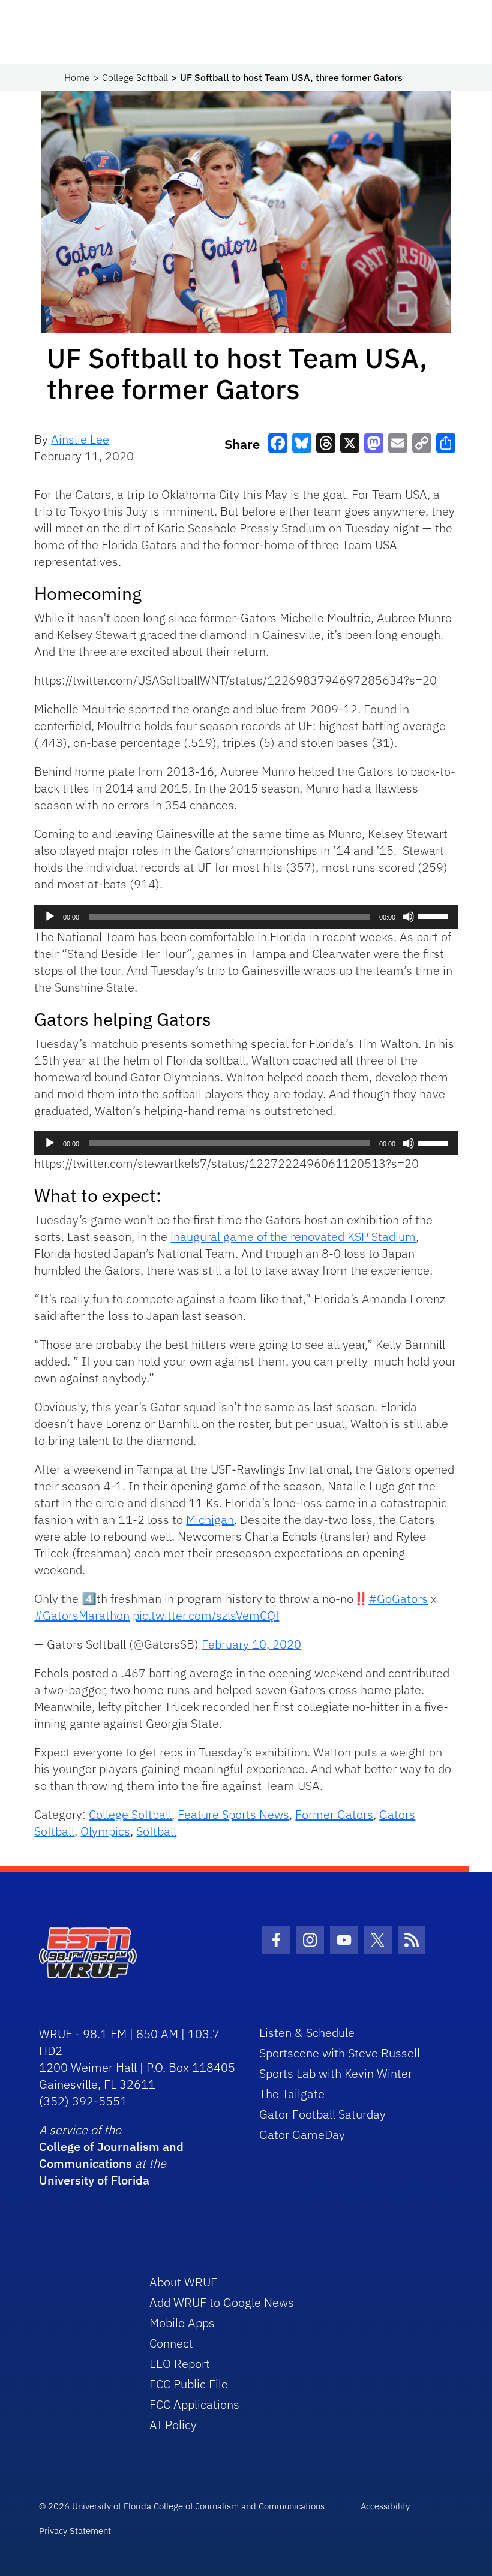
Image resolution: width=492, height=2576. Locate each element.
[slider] (435, 915)
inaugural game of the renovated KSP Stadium (293, 1236)
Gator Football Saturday (322, 2114)
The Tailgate (292, 2094)
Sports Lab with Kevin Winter (336, 2073)
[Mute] (409, 917)
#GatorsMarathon (82, 1615)
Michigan (210, 1519)
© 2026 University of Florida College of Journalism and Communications (182, 2506)
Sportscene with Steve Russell (340, 2053)
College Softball (135, 77)
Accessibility (385, 2506)
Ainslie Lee (80, 439)
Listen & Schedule (307, 2033)
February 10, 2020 (251, 1644)
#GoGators (398, 1599)
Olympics (105, 1831)
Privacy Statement (75, 2531)
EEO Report (180, 2363)
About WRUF (183, 2282)
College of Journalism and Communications (111, 2155)
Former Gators (334, 1814)
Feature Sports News (233, 1814)
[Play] (50, 917)
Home (77, 77)
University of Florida (94, 2180)
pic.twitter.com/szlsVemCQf (206, 1615)
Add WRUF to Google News (222, 2302)
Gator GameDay (302, 2134)
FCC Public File (189, 2384)
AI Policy (173, 2425)
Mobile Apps (182, 2323)
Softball (156, 1831)
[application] (246, 917)
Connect (171, 2343)
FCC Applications (194, 2404)
